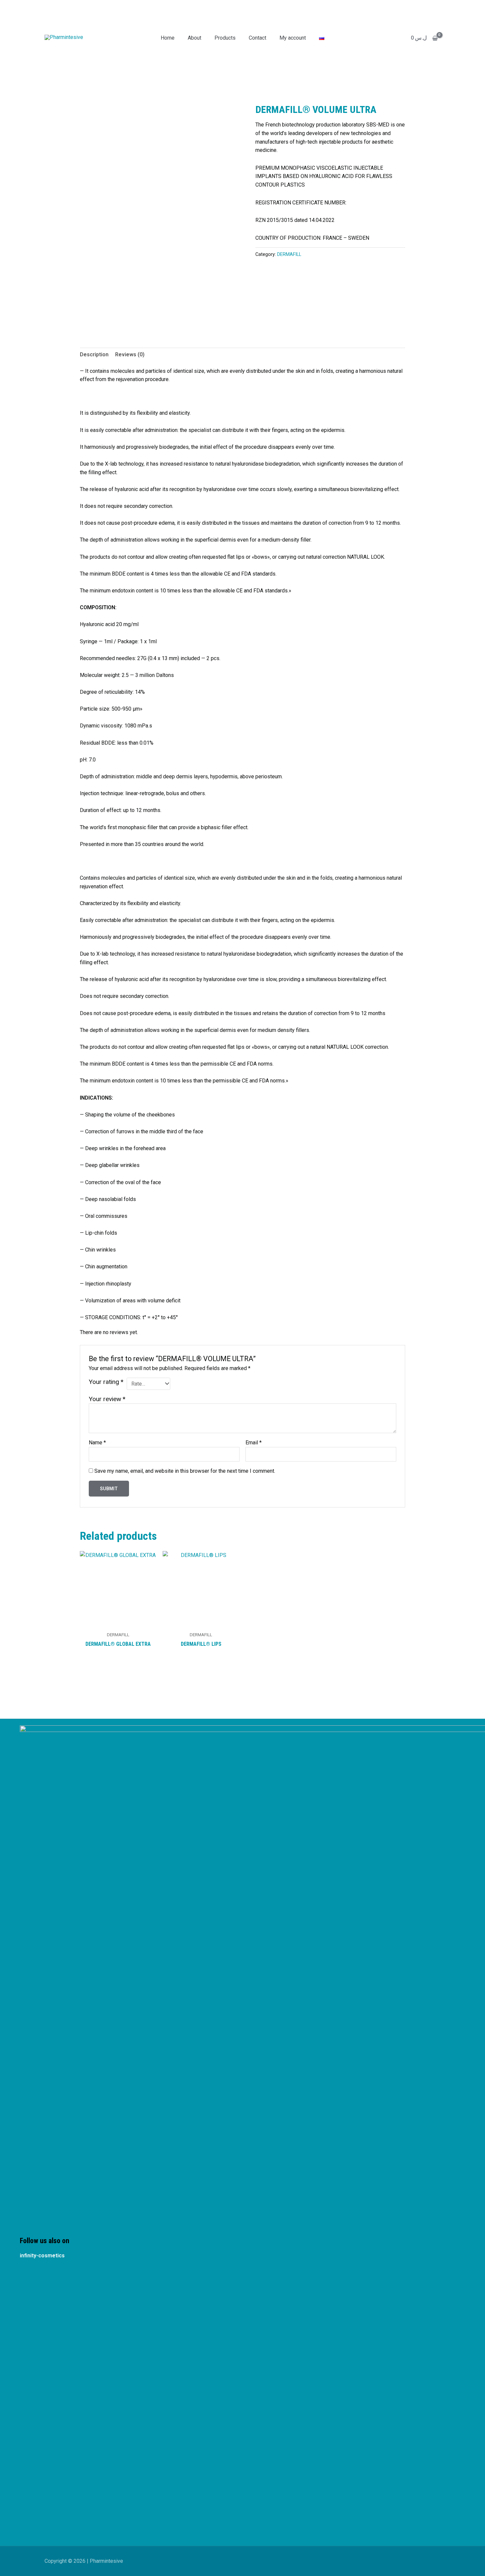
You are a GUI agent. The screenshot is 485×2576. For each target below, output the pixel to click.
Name (97, 1443)
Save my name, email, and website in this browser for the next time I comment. (185, 1471)
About (194, 38)
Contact (258, 38)
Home (168, 38)
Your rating (106, 1382)
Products (225, 38)
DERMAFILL (289, 254)
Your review (107, 1399)
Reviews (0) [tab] (130, 354)
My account (293, 38)
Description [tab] (94, 354)
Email (254, 1443)
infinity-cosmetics (42, 2256)
